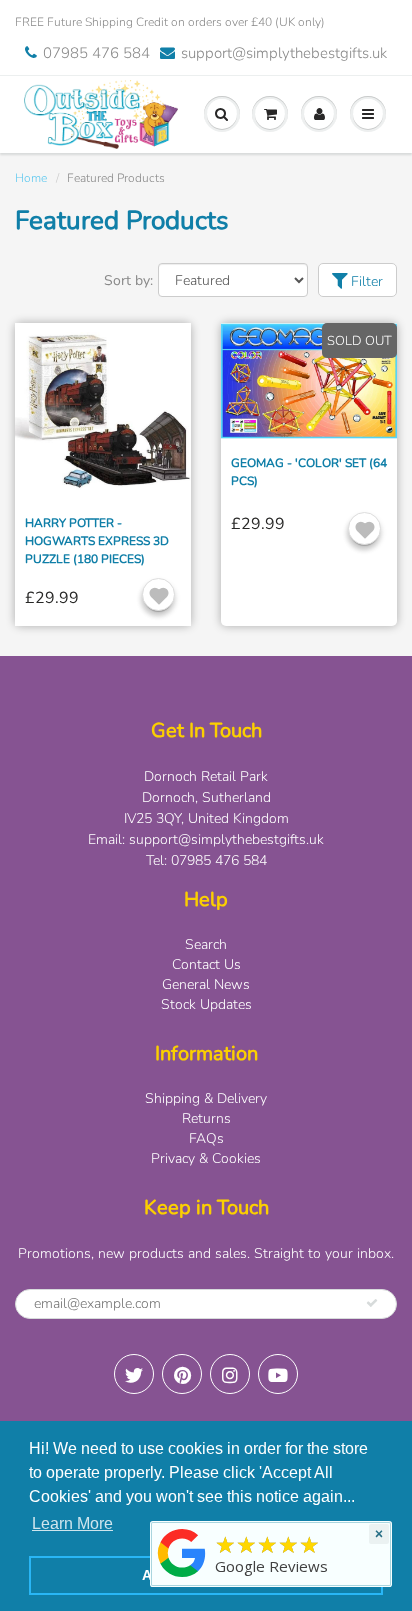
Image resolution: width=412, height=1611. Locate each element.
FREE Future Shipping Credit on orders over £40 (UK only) (170, 22)
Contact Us (206, 964)
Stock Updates (206, 1004)
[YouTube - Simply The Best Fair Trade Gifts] (278, 1374)
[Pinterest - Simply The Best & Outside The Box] (182, 1374)
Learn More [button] (72, 1523)
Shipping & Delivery (206, 1098)
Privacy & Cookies (206, 1158)
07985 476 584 (96, 53)
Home (31, 178)
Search (206, 944)
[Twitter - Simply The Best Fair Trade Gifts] (134, 1374)
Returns (206, 1118)
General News (206, 984)
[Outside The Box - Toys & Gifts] (182, 1577)
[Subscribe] (372, 1303)
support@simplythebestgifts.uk (284, 53)
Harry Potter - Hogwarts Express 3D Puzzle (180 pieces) (97, 541)
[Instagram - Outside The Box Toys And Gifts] (230, 1374)
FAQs (206, 1138)
